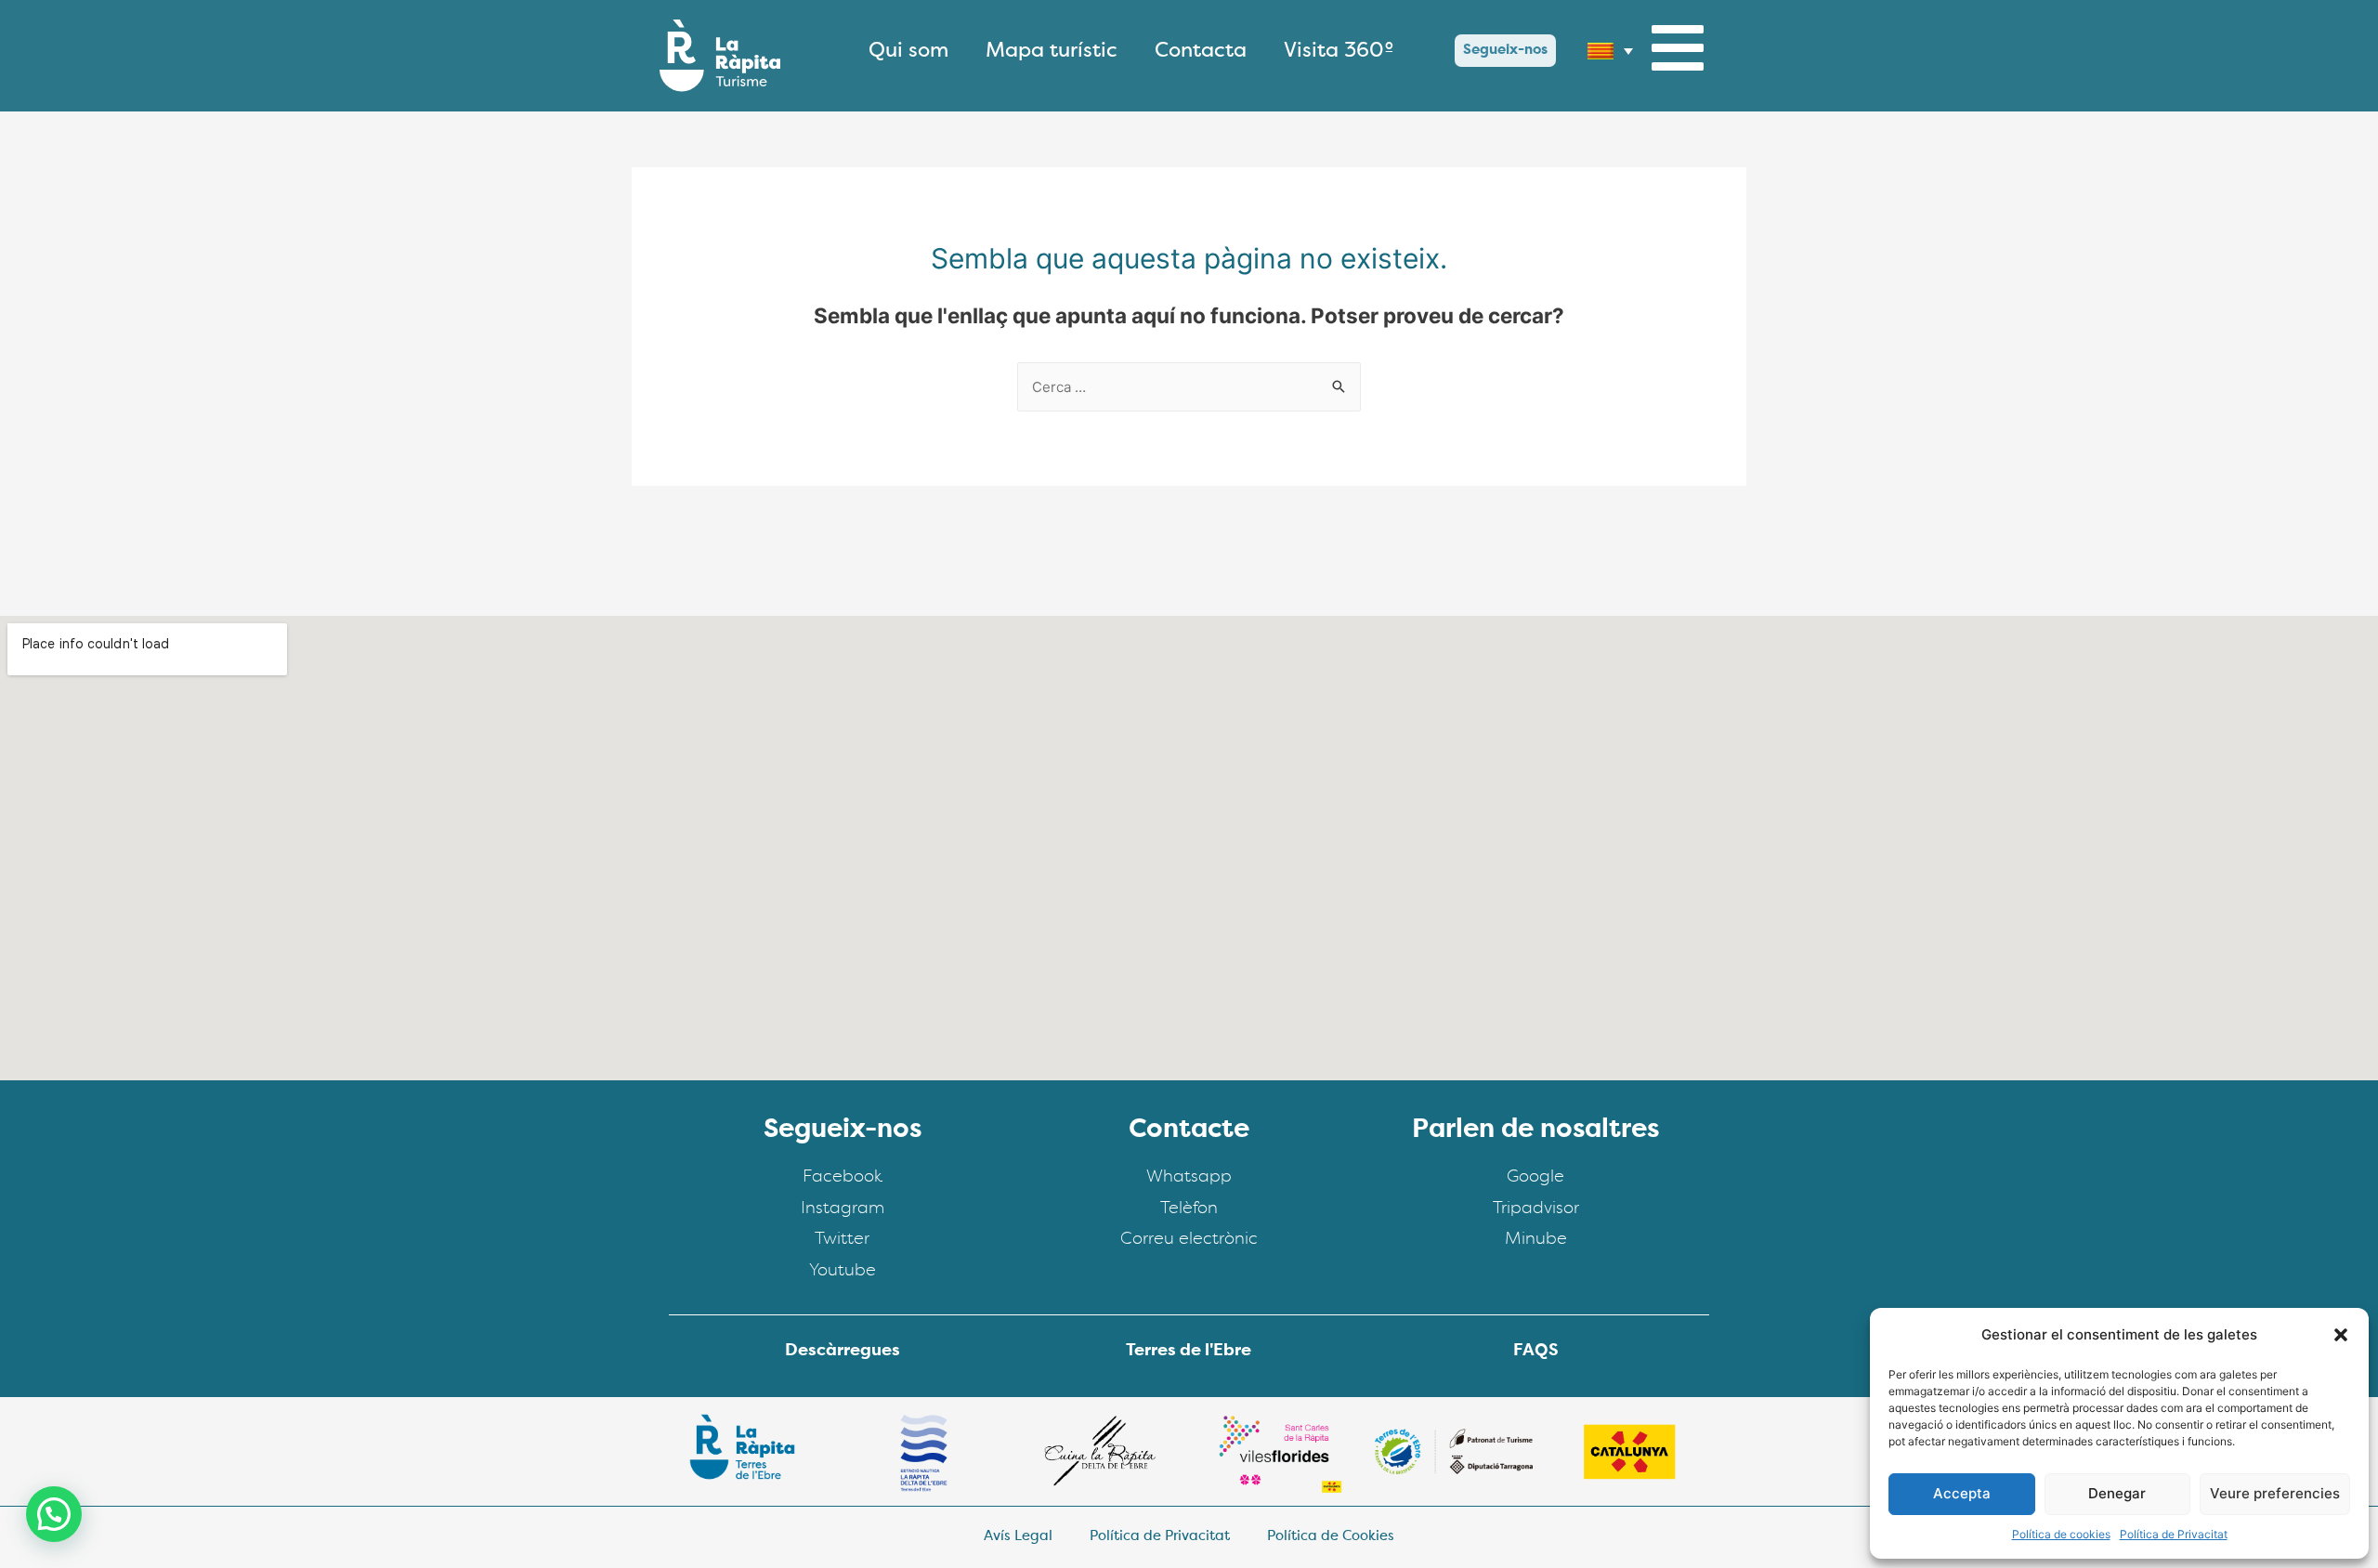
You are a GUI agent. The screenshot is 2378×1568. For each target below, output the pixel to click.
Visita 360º (1339, 51)
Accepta (1962, 1493)
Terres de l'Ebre (1189, 1352)
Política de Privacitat (2174, 1534)
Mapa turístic (1052, 51)
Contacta (1201, 51)
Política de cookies (2061, 1534)
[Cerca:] (1189, 387)
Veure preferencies (2275, 1493)
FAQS (1536, 1352)
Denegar (2117, 1493)
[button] (2341, 1335)
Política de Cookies (1331, 1537)
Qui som (908, 51)
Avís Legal (1018, 1537)
